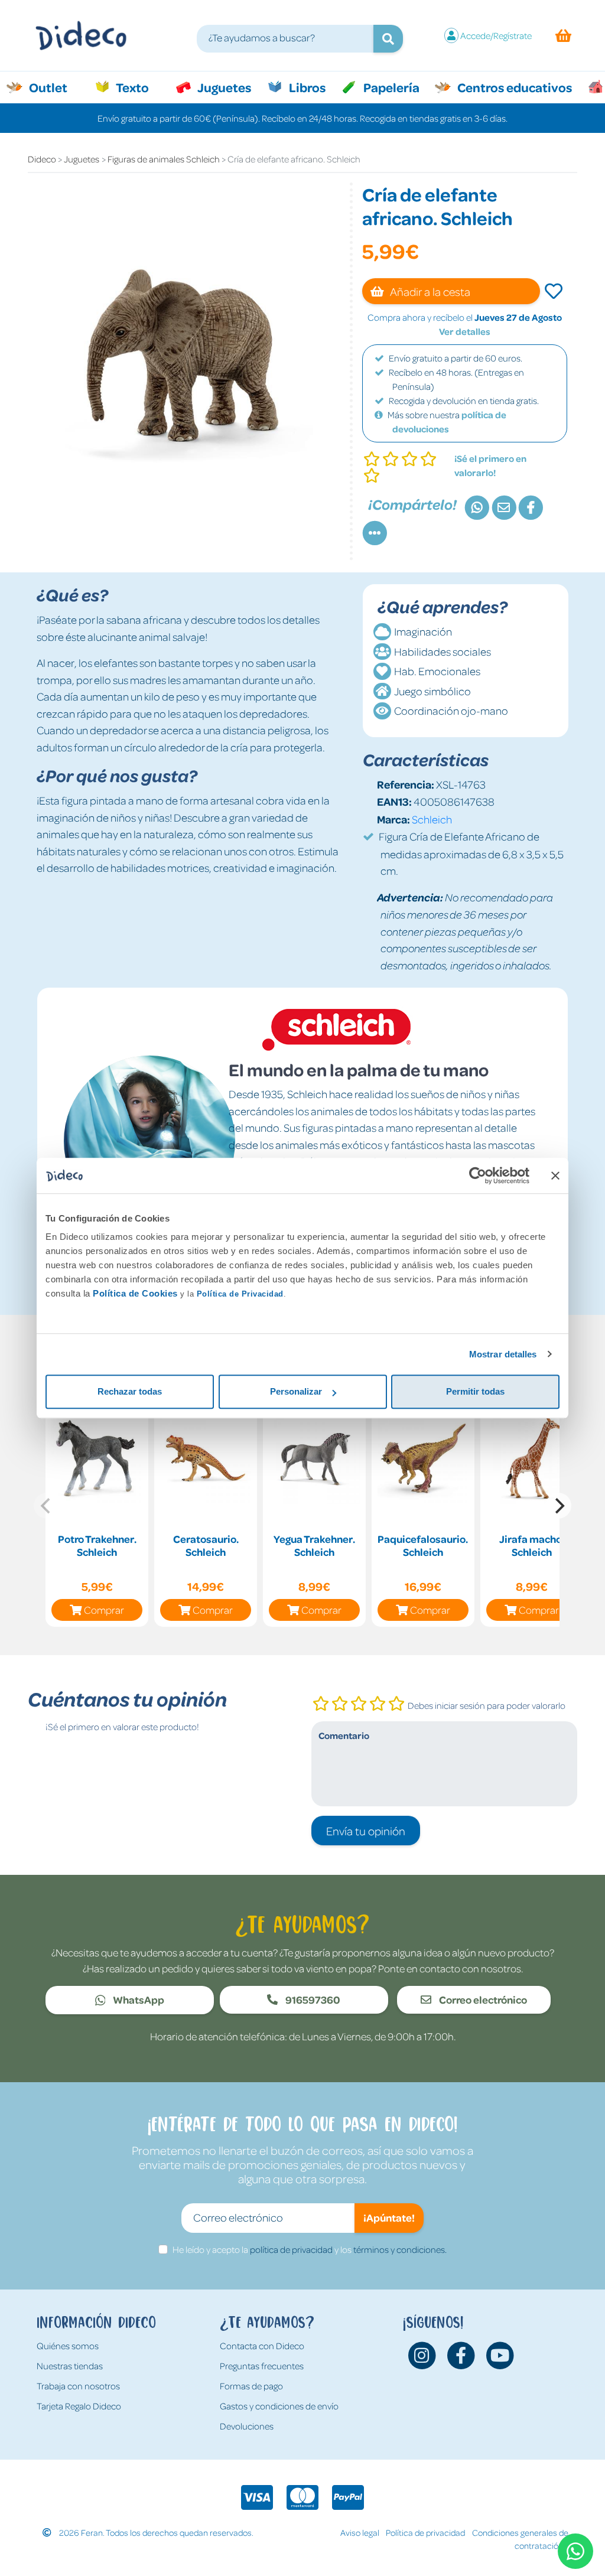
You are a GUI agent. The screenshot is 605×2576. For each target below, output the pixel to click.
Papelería (390, 87)
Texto (139, 87)
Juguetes (223, 87)
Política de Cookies (135, 1293)
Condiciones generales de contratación (520, 2539)
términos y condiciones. (400, 2249)
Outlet (54, 87)
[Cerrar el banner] (555, 1175)
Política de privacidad (425, 2532)
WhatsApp (138, 1999)
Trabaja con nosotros (78, 2386)
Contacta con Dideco (262, 2346)
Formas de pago (251, 2386)
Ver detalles (465, 331)
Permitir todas (475, 1391)
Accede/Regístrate (496, 35)
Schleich (432, 819)
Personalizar (296, 1391)
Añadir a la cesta (429, 291)
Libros (306, 87)
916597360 (312, 1999)
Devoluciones (247, 2426)
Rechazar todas (130, 1391)
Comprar (104, 1610)
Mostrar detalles (503, 1354)
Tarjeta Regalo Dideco (79, 2406)
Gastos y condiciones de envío (279, 2406)
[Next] (558, 1506)
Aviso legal (360, 2532)
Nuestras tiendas (70, 2366)
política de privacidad (291, 2249)
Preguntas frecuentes (262, 2366)
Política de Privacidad (240, 1294)
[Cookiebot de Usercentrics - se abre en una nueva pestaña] (478, 1175)
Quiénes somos (68, 2346)
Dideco (42, 159)
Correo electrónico (482, 1999)
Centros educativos (513, 87)
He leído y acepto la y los (310, 2249)
